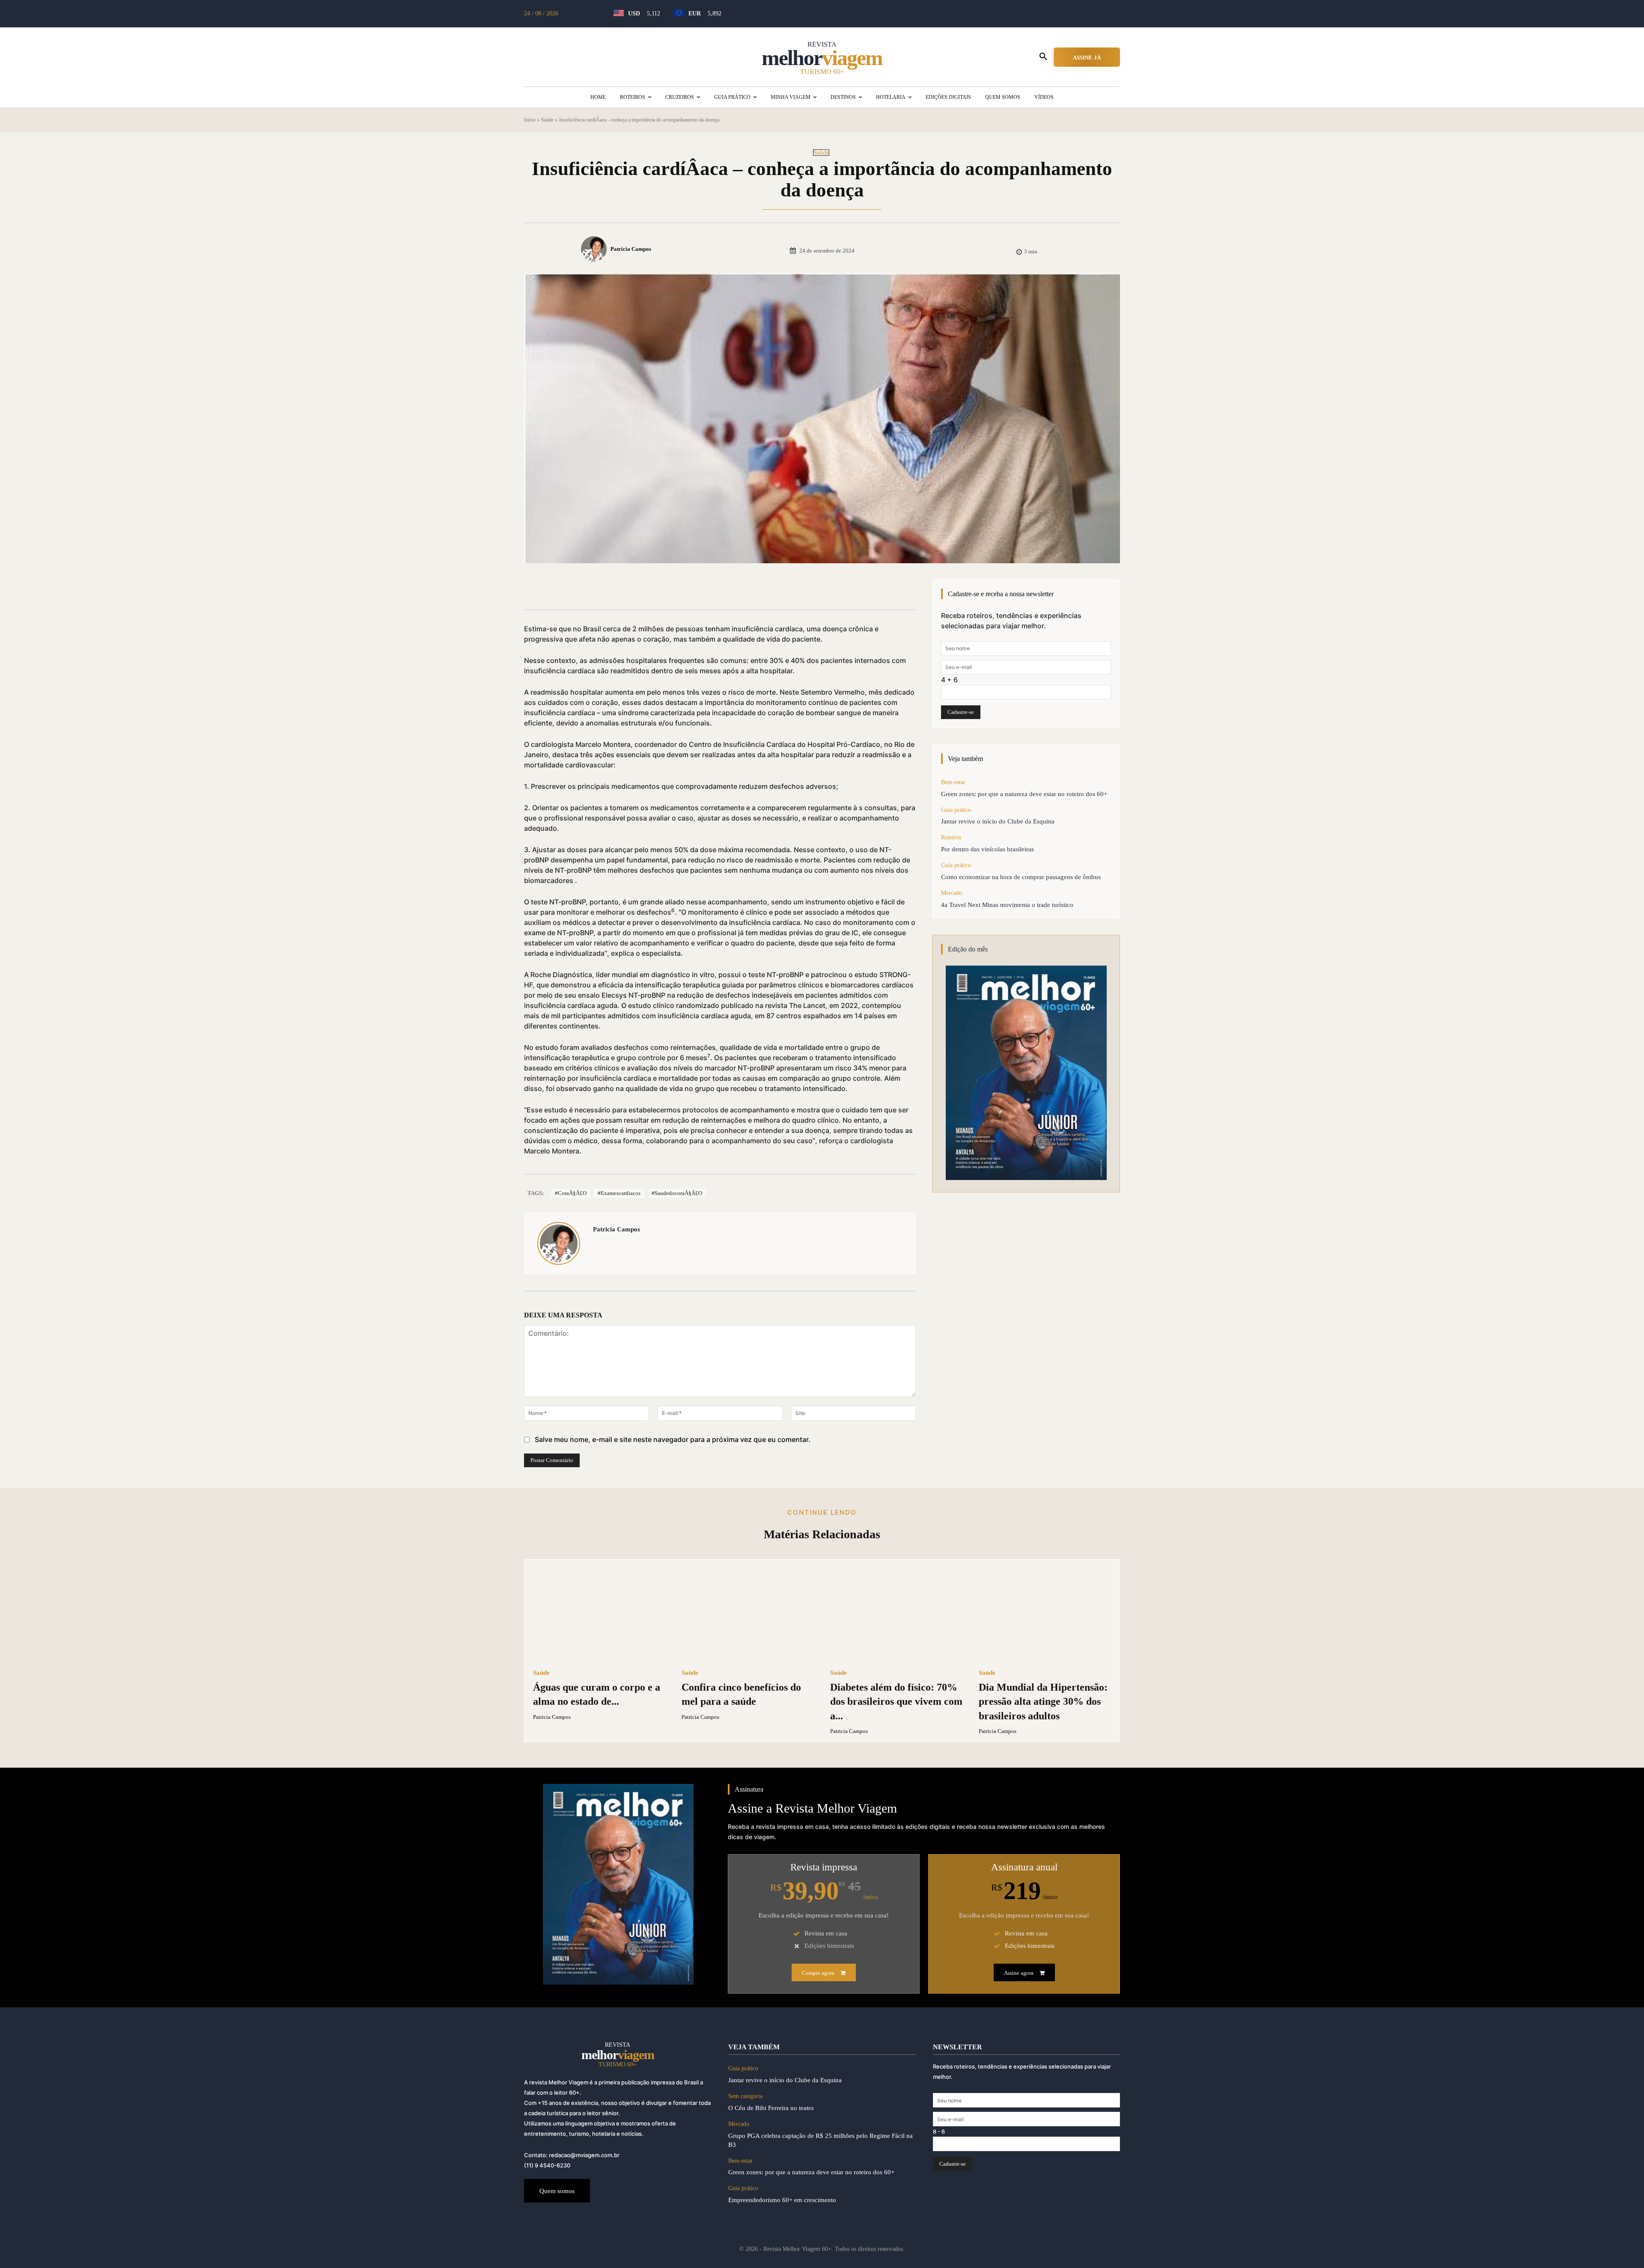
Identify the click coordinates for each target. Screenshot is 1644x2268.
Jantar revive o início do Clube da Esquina (998, 821)
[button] (1043, 57)
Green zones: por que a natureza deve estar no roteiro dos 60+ (1024, 794)
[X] (621, 588)
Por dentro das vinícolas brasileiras (987, 849)
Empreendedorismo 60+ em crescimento (782, 2200)
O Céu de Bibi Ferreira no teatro (771, 2108)
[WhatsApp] (660, 588)
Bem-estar (953, 782)
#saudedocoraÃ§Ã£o (677, 1193)
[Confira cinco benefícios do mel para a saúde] (748, 1614)
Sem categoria (745, 2096)
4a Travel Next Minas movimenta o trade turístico (1007, 905)
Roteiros (951, 837)
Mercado (952, 893)
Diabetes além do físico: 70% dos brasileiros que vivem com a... (896, 1702)
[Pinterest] (640, 588)
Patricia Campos (631, 249)
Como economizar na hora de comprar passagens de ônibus (1021, 877)
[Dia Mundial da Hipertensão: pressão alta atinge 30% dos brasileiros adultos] (1045, 1614)
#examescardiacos (619, 1193)
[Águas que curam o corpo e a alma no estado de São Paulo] (599, 1614)
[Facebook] (601, 588)
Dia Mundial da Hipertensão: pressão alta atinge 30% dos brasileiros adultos (1043, 1702)
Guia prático (956, 810)
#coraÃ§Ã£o (571, 1193)
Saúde (547, 120)
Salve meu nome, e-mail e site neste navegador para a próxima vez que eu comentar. (673, 1439)
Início (530, 120)
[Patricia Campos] (595, 249)
